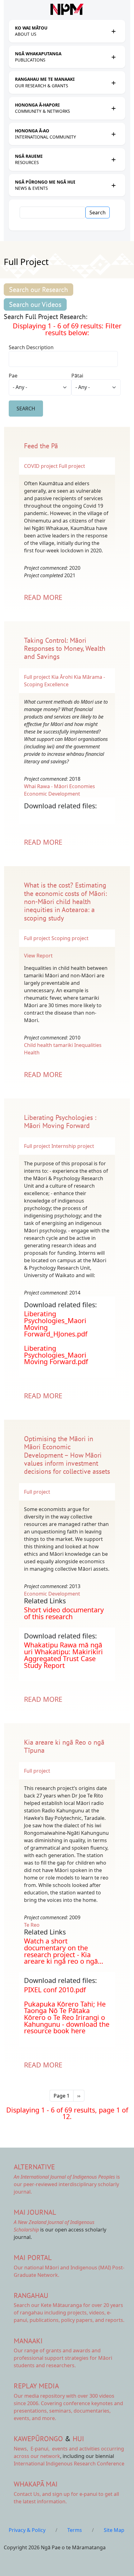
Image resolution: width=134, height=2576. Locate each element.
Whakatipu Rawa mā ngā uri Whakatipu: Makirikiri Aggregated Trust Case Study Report (63, 1655)
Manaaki (28, 2341)
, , (32, 2449)
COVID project (41, 466)
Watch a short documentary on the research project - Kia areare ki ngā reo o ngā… (64, 1951)
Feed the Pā (41, 446)
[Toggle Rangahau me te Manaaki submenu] (113, 83)
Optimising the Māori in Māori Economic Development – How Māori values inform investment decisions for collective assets (67, 1455)
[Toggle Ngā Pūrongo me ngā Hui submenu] (113, 185)
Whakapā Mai (36, 2484)
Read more (43, 597)
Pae (13, 376)
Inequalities (88, 1045)
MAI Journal (35, 2212)
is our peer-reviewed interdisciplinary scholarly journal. (67, 2184)
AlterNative (34, 2167)
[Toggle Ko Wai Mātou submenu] (113, 31)
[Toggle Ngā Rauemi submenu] (113, 159)
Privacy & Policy (27, 2530)
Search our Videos (35, 304)
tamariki (63, 1045)
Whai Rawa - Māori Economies (60, 786)
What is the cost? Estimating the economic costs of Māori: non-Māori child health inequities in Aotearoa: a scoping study (65, 902)
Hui (78, 2439)
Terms (75, 2530)
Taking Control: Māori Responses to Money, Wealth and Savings (65, 649)
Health (32, 1053)
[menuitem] (61, 31)
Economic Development (52, 794)
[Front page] (67, 9)
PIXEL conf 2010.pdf (55, 1990)
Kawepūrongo (38, 2439)
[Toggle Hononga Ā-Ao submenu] (113, 134)
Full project (72, 466)
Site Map (114, 2530)
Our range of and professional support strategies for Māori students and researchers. (63, 2358)
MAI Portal (33, 2257)
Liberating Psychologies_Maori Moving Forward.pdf (56, 1355)
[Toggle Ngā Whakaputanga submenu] (113, 57)
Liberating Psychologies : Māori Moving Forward (60, 1121)
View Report (39, 956)
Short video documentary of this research (64, 1613)
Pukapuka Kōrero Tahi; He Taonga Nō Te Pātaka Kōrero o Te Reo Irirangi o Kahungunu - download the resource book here (67, 2017)
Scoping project (70, 938)
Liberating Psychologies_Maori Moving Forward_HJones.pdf (56, 1324)
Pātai (77, 376)
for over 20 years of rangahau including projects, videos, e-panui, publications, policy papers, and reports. (69, 2313)
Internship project (73, 1146)
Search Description (31, 347)
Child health (38, 1045)
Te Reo (32, 1925)
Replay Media (36, 2386)
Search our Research (38, 290)
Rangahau (31, 2295)
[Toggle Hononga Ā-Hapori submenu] (113, 108)
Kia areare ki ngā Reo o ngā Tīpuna (64, 1746)
